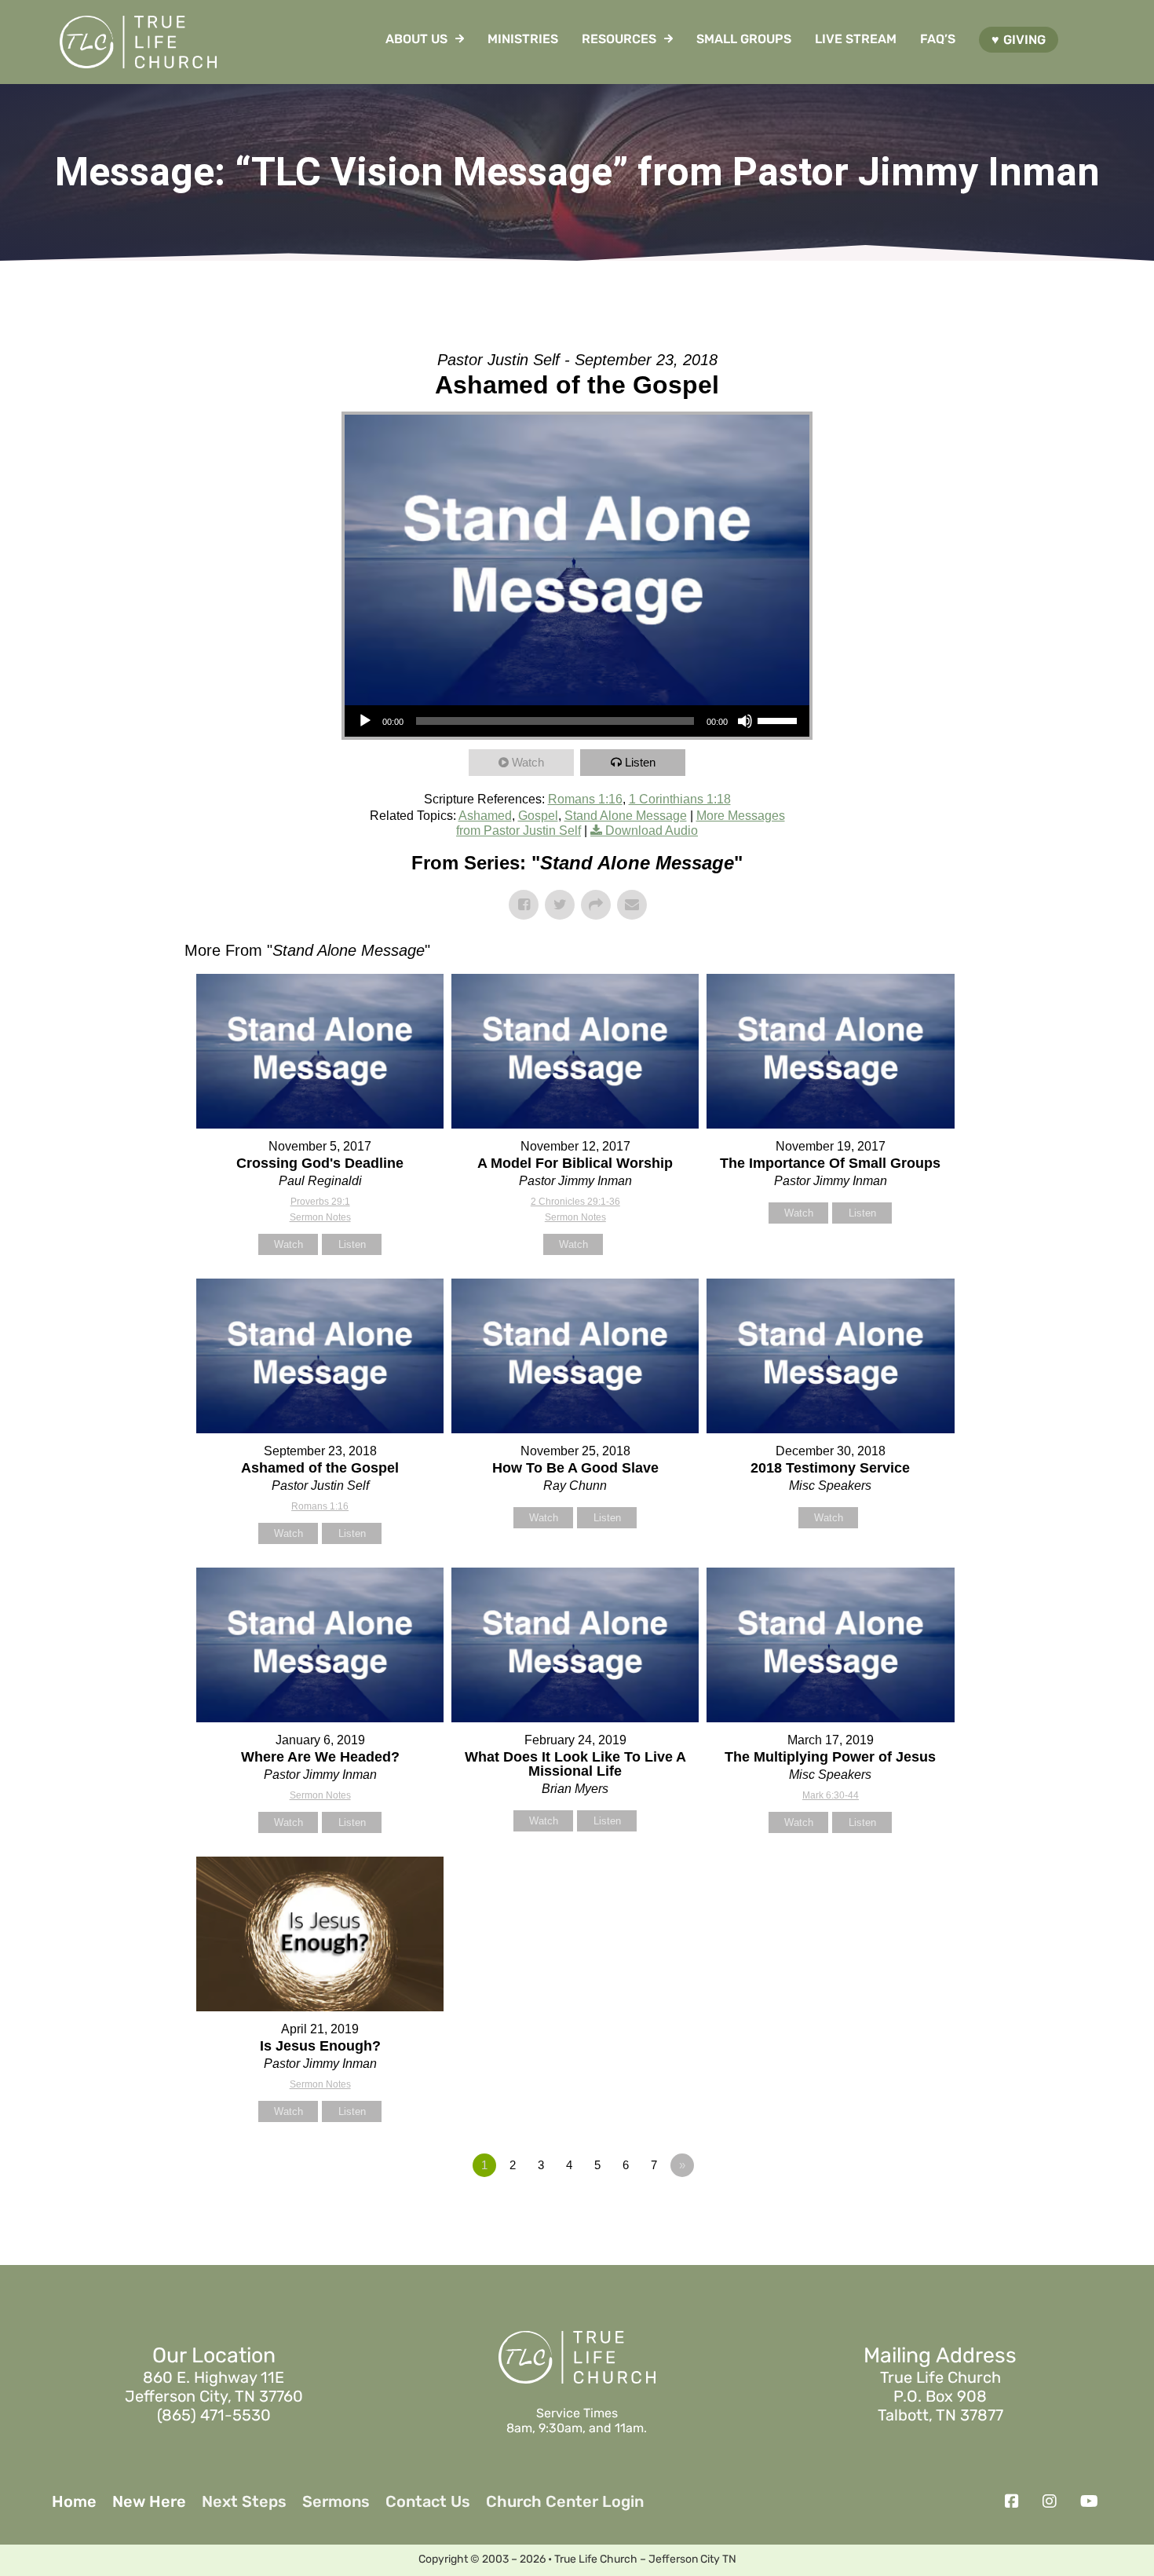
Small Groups (744, 39)
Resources (619, 39)
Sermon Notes (320, 1217)
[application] (577, 721)
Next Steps (244, 2501)
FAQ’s (938, 39)
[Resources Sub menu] (668, 38)
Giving (1024, 40)
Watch (528, 762)
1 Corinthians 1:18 (680, 799)
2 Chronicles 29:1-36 (575, 1202)
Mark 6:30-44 (831, 1795)
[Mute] (745, 721)
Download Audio (652, 831)
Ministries (523, 39)
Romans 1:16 (585, 799)
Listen (640, 762)
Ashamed (485, 816)
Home (74, 2501)
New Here (149, 2501)
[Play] (365, 721)
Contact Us (428, 2501)
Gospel (538, 816)
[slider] (780, 719)
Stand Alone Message (626, 816)
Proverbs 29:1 (320, 1202)
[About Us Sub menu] (460, 38)
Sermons (336, 2501)
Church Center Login (565, 2501)
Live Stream (856, 39)
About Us (416, 39)
